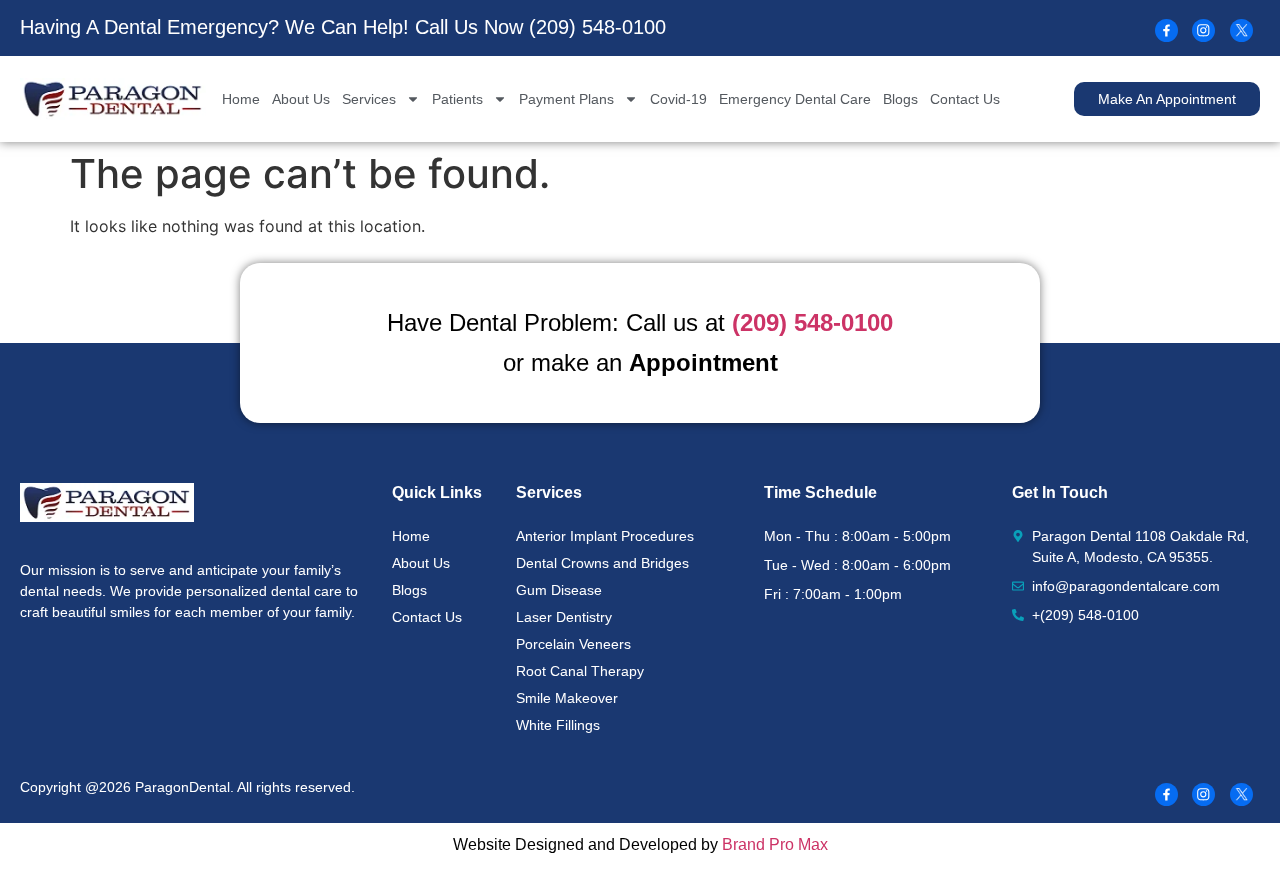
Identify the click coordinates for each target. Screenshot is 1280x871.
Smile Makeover (567, 698)
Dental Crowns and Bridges (602, 563)
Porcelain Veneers (573, 644)
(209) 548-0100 (597, 27)
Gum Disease (559, 590)
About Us (301, 99)
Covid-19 (678, 99)
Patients (457, 99)
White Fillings (558, 725)
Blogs (900, 99)
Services (369, 99)
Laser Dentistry (564, 617)
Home (241, 99)
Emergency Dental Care (795, 99)
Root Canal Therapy (580, 671)
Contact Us (965, 99)
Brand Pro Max (775, 844)
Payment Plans (566, 99)
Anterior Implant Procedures (605, 536)
